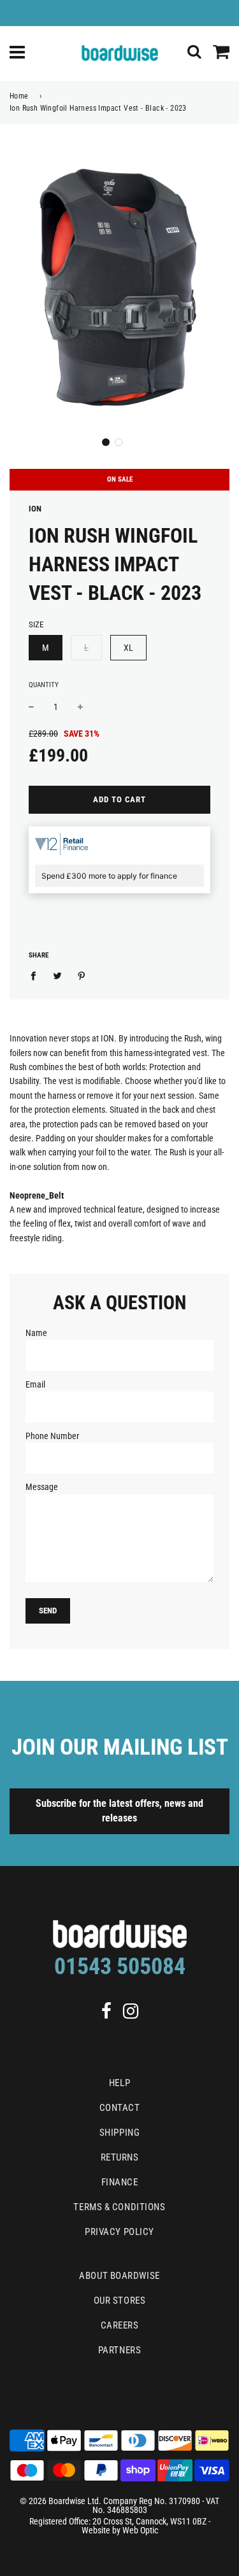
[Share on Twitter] (58, 975)
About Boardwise (119, 2276)
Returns (120, 2157)
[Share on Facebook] (37, 975)
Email (35, 1384)
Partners (119, 2350)
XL (128, 648)
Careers (120, 2325)
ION (35, 509)
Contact (120, 2108)
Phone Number (52, 1436)
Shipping (119, 2133)
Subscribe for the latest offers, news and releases (119, 1811)
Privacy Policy (119, 2232)
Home (19, 96)
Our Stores (120, 2301)
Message (42, 1487)
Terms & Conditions (119, 2207)
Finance (120, 2182)
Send (48, 1611)
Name (36, 1333)
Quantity (44, 685)
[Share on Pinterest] (82, 975)
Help (119, 2083)
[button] (106, 442)
